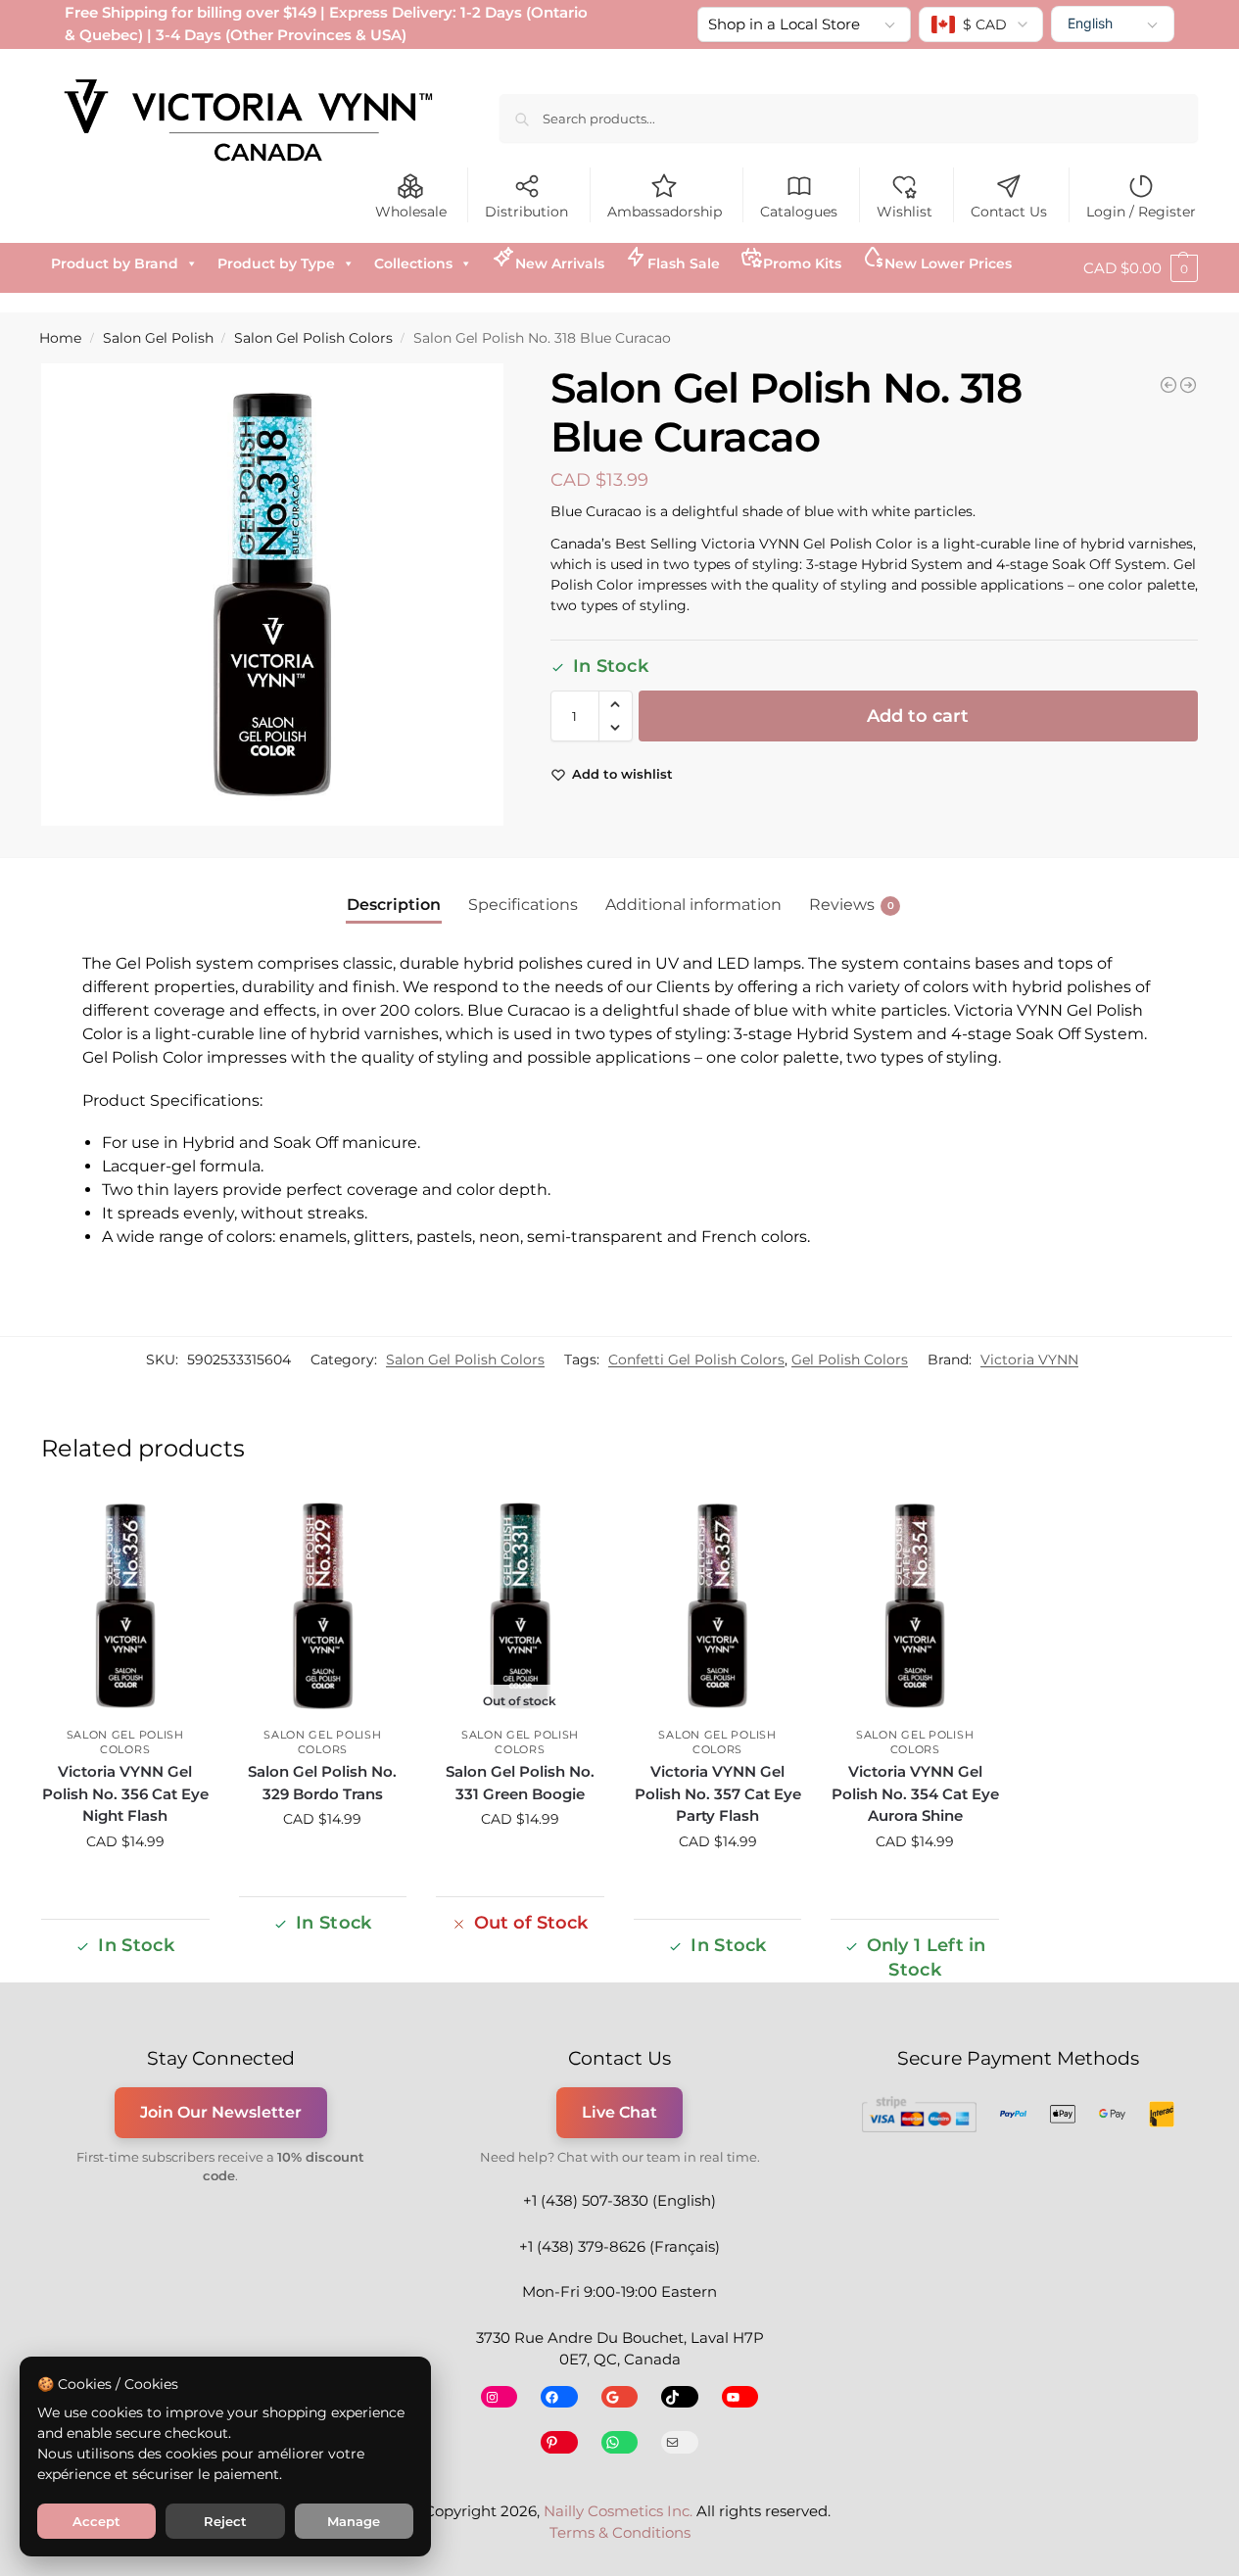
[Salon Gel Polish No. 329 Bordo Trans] (323, 1606)
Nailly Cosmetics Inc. (618, 2511)
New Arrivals (560, 263)
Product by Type (276, 263)
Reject (225, 2521)
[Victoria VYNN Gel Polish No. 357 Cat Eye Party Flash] (718, 1606)
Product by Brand (115, 263)
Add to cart (918, 716)
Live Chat (619, 2112)
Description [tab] (394, 905)
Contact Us (1009, 212)
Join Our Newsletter (221, 2112)
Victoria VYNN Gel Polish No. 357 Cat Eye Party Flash (718, 1793)
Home (60, 338)
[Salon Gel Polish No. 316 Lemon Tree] (1188, 385)
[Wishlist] (180, 1523)
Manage (354, 2521)
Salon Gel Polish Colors (313, 338)
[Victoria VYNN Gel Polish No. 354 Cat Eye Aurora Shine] (915, 1606)
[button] (1141, 268)
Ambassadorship (665, 212)
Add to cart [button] (125, 1884)
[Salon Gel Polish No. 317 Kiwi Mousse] (1168, 385)
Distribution (526, 212)
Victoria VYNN (1029, 1360)
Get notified (520, 1861)
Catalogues (799, 212)
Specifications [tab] (523, 905)
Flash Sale (684, 263)
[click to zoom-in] (273, 595)
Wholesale (411, 212)
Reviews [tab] (852, 905)
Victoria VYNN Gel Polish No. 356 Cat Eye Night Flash (125, 1793)
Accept (96, 2521)
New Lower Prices (948, 263)
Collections (413, 263)
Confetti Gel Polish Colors (696, 1360)
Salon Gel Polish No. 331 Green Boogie (520, 1783)
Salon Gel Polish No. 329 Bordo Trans (322, 1783)
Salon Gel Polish (158, 338)
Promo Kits (802, 263)
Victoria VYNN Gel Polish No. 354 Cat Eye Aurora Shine (915, 1793)
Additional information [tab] (693, 905)
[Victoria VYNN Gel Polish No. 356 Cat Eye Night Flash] (125, 1606)
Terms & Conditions (620, 2532)
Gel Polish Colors (850, 1360)
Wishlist (905, 212)
